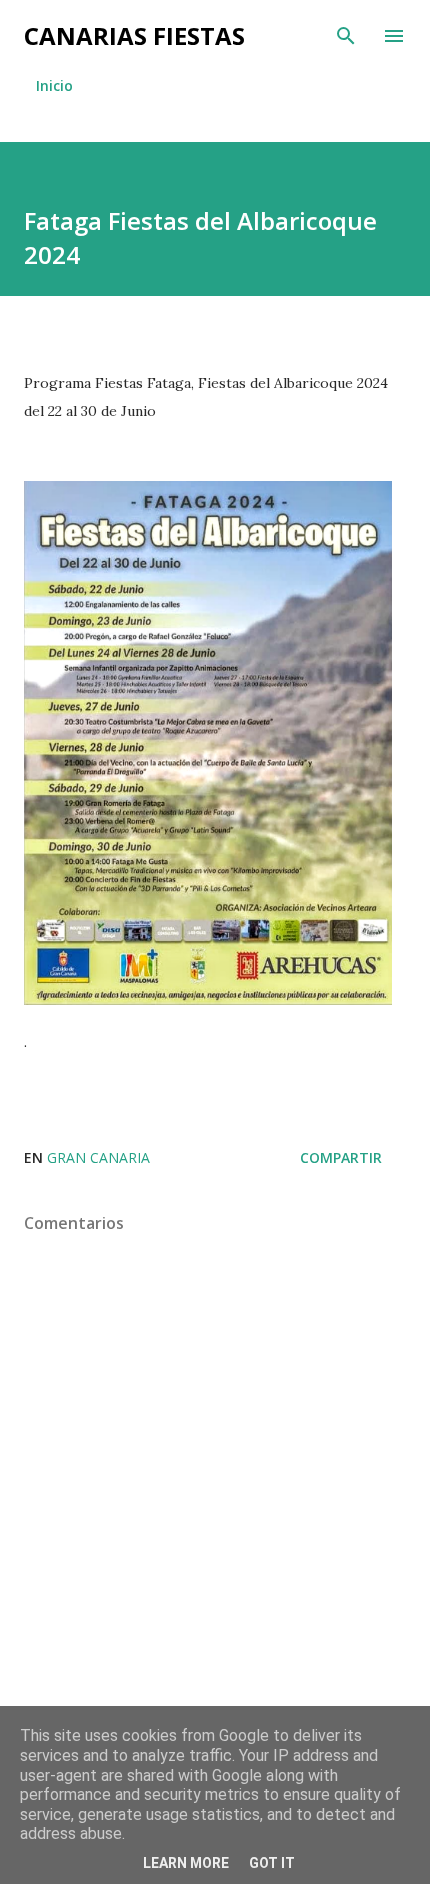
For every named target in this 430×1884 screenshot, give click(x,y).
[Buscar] (346, 36)
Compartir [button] (341, 1157)
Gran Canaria (98, 1157)
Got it (272, 1863)
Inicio (54, 85)
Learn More (186, 1863)
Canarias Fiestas (134, 35)
